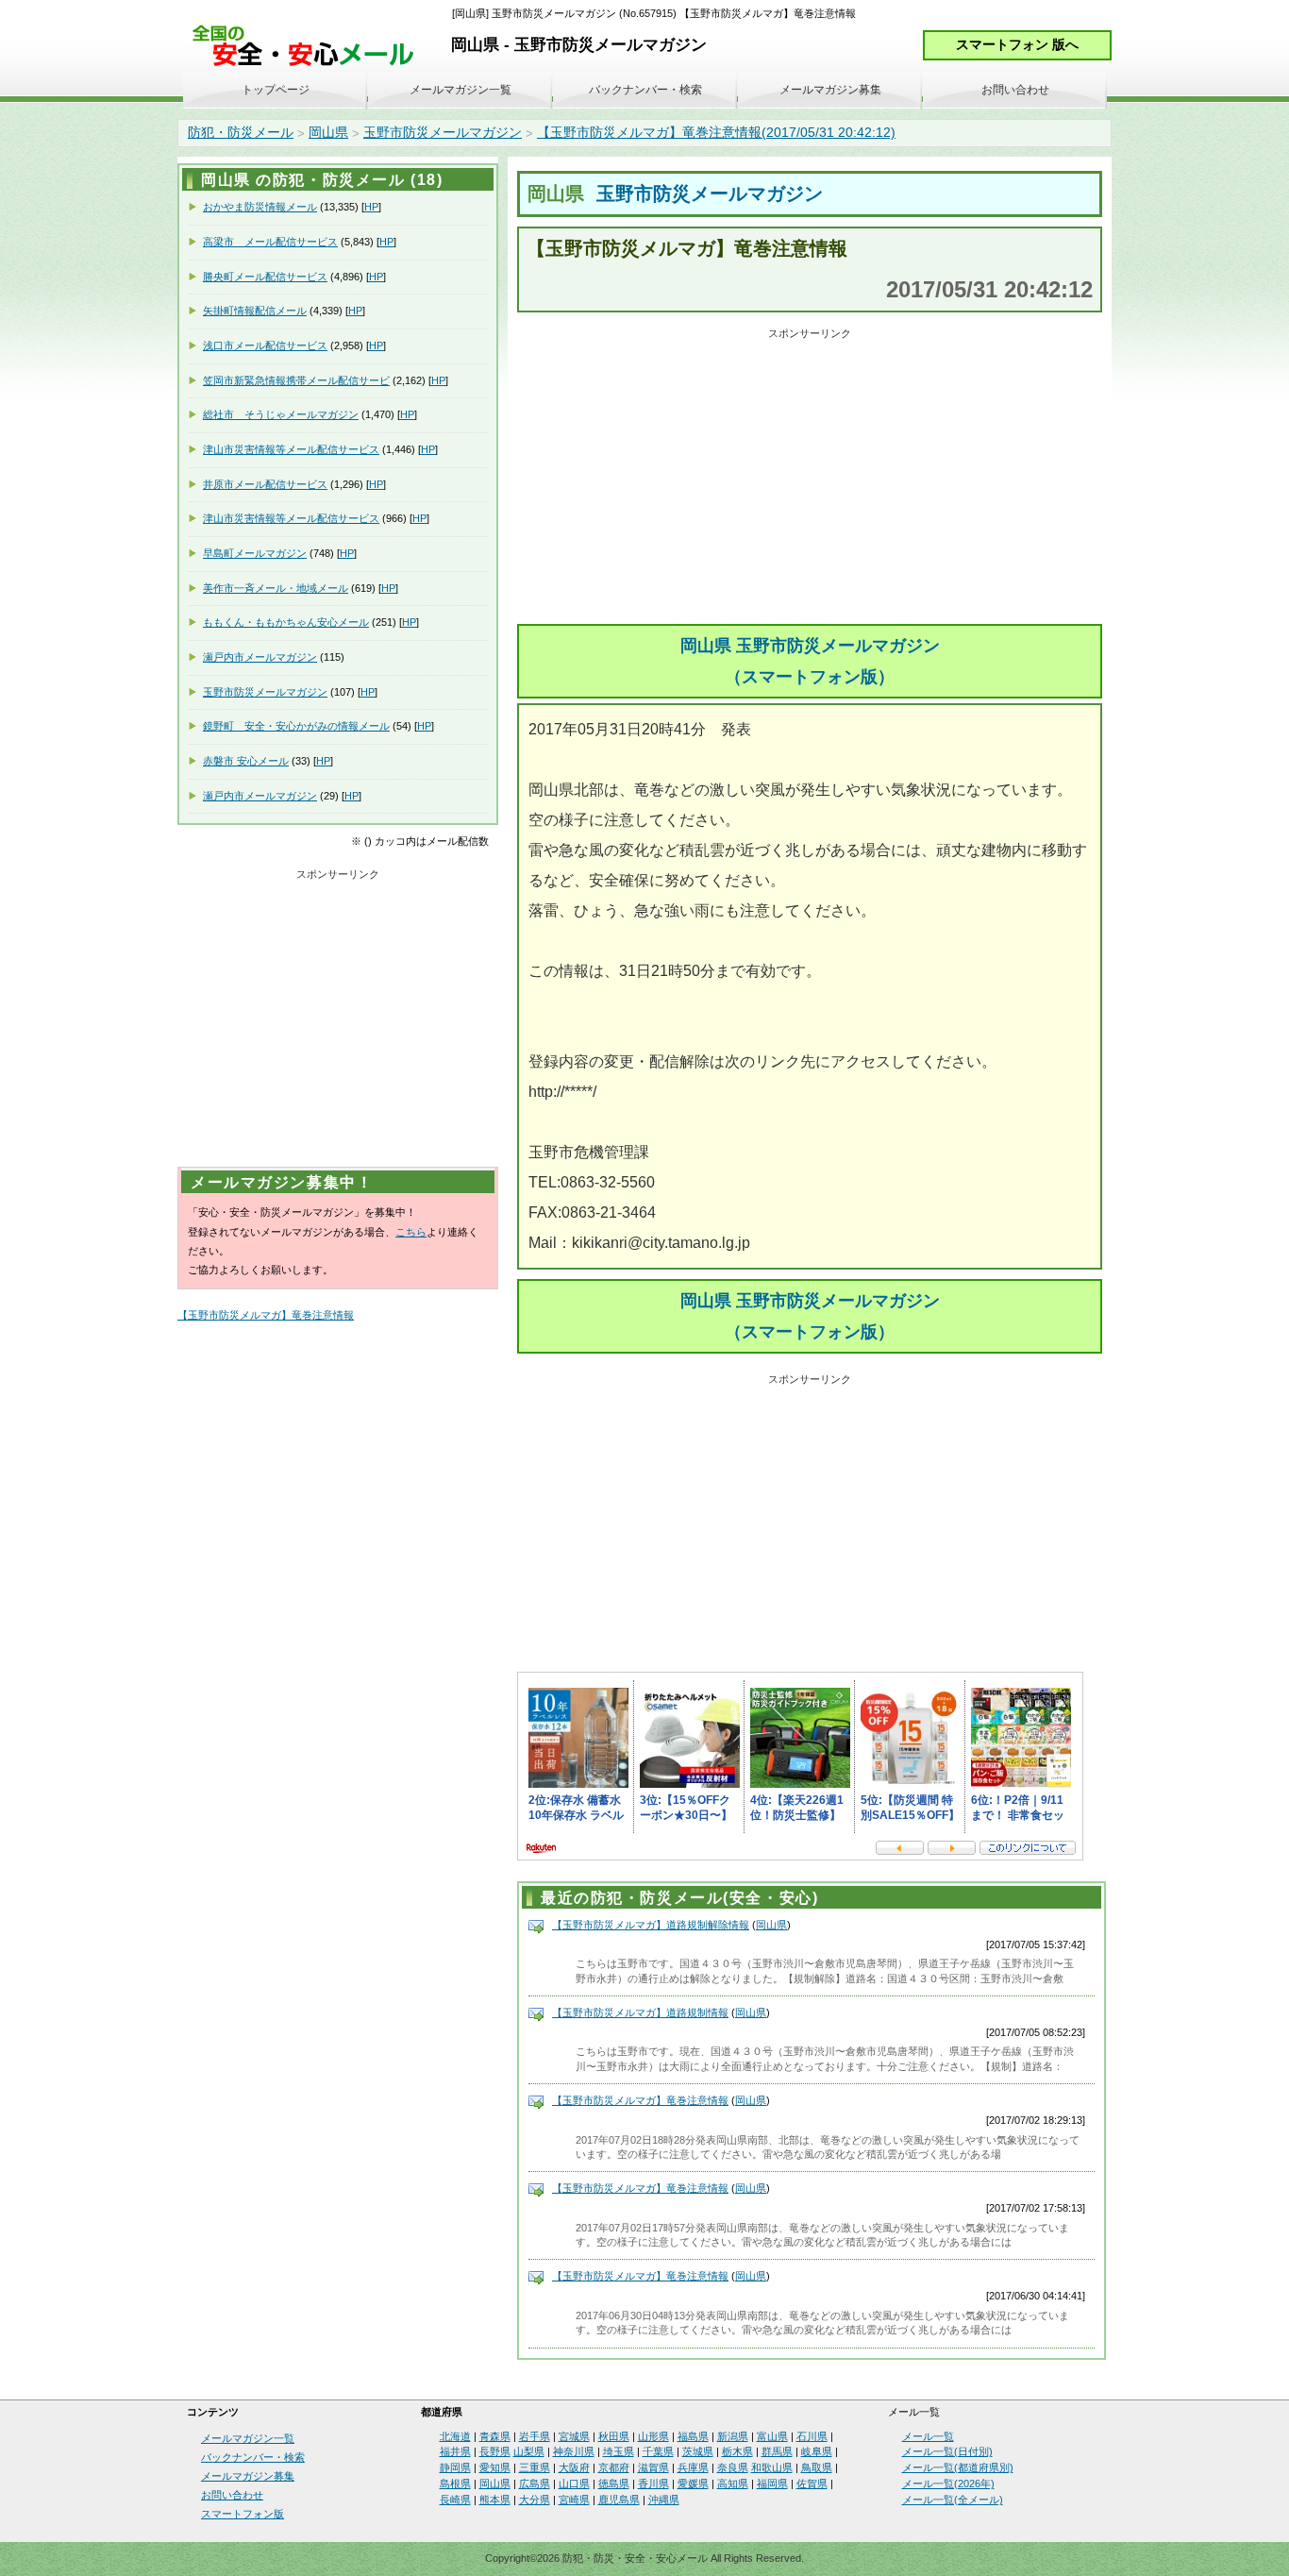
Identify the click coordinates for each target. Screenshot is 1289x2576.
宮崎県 (574, 2500)
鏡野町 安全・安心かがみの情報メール (296, 726)
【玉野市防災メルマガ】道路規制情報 (640, 2012)
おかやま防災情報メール (260, 207)
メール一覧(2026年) (948, 2483)
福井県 (455, 2451)
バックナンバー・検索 (645, 90)
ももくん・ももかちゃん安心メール (286, 622)
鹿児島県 (619, 2500)
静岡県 (455, 2467)
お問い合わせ (1015, 90)
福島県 (693, 2436)
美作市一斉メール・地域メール (276, 588)
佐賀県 (812, 2483)
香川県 (653, 2483)
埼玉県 (619, 2451)
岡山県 (328, 132)
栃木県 (737, 2451)
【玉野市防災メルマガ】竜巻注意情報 (640, 2100)
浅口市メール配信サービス (265, 345)
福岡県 (772, 2483)
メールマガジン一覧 (460, 90)
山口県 (574, 2483)
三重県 (535, 2467)
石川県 (812, 2436)
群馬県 (777, 2451)
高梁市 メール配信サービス (270, 242)
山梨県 (529, 2451)
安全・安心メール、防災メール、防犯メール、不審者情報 (310, 47)
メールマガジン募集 (830, 90)
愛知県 (495, 2467)
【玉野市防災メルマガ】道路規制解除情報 (651, 1925)
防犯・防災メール (241, 132)
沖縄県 (664, 2500)
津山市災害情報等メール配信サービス (291, 449)
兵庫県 (693, 2467)
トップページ (276, 90)
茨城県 (698, 2451)
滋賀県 (653, 2467)
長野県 (495, 2451)
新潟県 (733, 2436)
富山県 (772, 2436)
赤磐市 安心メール (246, 761)
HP (371, 207)
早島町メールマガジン (255, 553)
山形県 (653, 2436)
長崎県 (455, 2500)
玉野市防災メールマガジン (443, 132)
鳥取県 (817, 2467)
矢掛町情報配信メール (255, 311)
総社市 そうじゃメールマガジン (281, 414)
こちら (411, 1232)
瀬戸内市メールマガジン (260, 657)
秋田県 (614, 2436)
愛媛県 (693, 2483)
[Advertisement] (810, 478)
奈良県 (733, 2467)
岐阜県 (817, 2451)
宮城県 (574, 2436)
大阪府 (574, 2467)
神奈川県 (574, 2451)
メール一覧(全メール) (953, 2500)
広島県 (535, 2483)
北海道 (455, 2436)
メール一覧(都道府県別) (958, 2467)
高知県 (733, 2483)
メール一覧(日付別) (947, 2451)
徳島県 (614, 2483)
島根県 (455, 2483)
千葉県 (658, 2451)
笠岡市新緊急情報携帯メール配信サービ (296, 380)
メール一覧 (928, 2436)
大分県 (535, 2500)
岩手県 (535, 2436)
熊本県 (495, 2500)
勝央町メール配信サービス (265, 277)
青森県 (495, 2436)
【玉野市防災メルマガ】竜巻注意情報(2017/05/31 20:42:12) (716, 132)
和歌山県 (772, 2467)
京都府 (614, 2467)
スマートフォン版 (243, 2514)
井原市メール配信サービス (265, 484)
